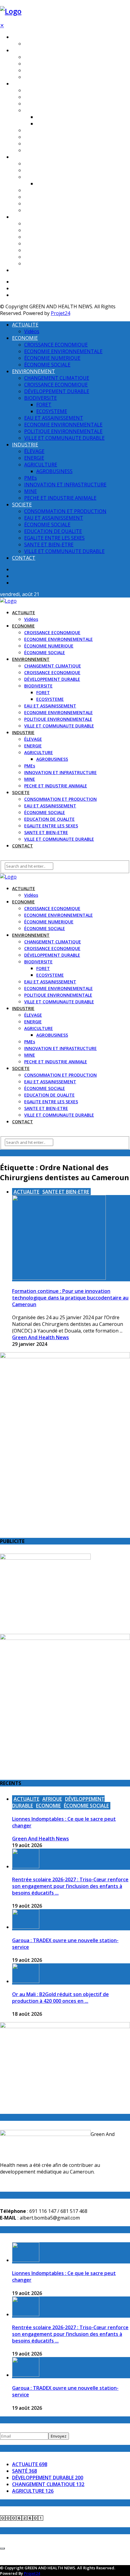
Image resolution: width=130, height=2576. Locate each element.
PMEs (30, 190)
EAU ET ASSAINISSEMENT (50, 130)
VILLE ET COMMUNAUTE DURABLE (59, 150)
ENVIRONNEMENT (31, 84)
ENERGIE (33, 170)
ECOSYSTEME (50, 124)
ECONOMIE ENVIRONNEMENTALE (58, 64)
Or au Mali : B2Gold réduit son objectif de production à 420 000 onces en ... (60, 1998)
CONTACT (23, 270)
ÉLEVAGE (33, 164)
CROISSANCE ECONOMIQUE (52, 57)
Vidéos (31, 44)
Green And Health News (41, 1337)
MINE (30, 204)
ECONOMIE (23, 50)
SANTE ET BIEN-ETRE (46, 257)
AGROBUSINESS (52, 184)
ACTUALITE (24, 37)
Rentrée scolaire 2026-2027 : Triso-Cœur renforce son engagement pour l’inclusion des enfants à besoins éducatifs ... (70, 1886)
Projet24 (60, 313)
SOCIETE (21, 217)
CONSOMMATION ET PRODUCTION (60, 224)
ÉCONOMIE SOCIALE (45, 77)
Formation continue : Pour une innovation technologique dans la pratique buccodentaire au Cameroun (70, 1298)
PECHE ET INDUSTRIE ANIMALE (56, 210)
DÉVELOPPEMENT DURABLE (52, 104)
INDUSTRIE (23, 157)
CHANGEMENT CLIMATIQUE (53, 90)
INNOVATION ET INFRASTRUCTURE (60, 197)
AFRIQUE (52, 1799)
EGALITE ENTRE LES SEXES (51, 250)
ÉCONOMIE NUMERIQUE (49, 70)
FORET (43, 117)
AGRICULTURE (39, 177)
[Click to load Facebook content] (2, 2548)
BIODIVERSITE (38, 110)
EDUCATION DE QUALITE (49, 244)
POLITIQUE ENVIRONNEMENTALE (58, 144)
